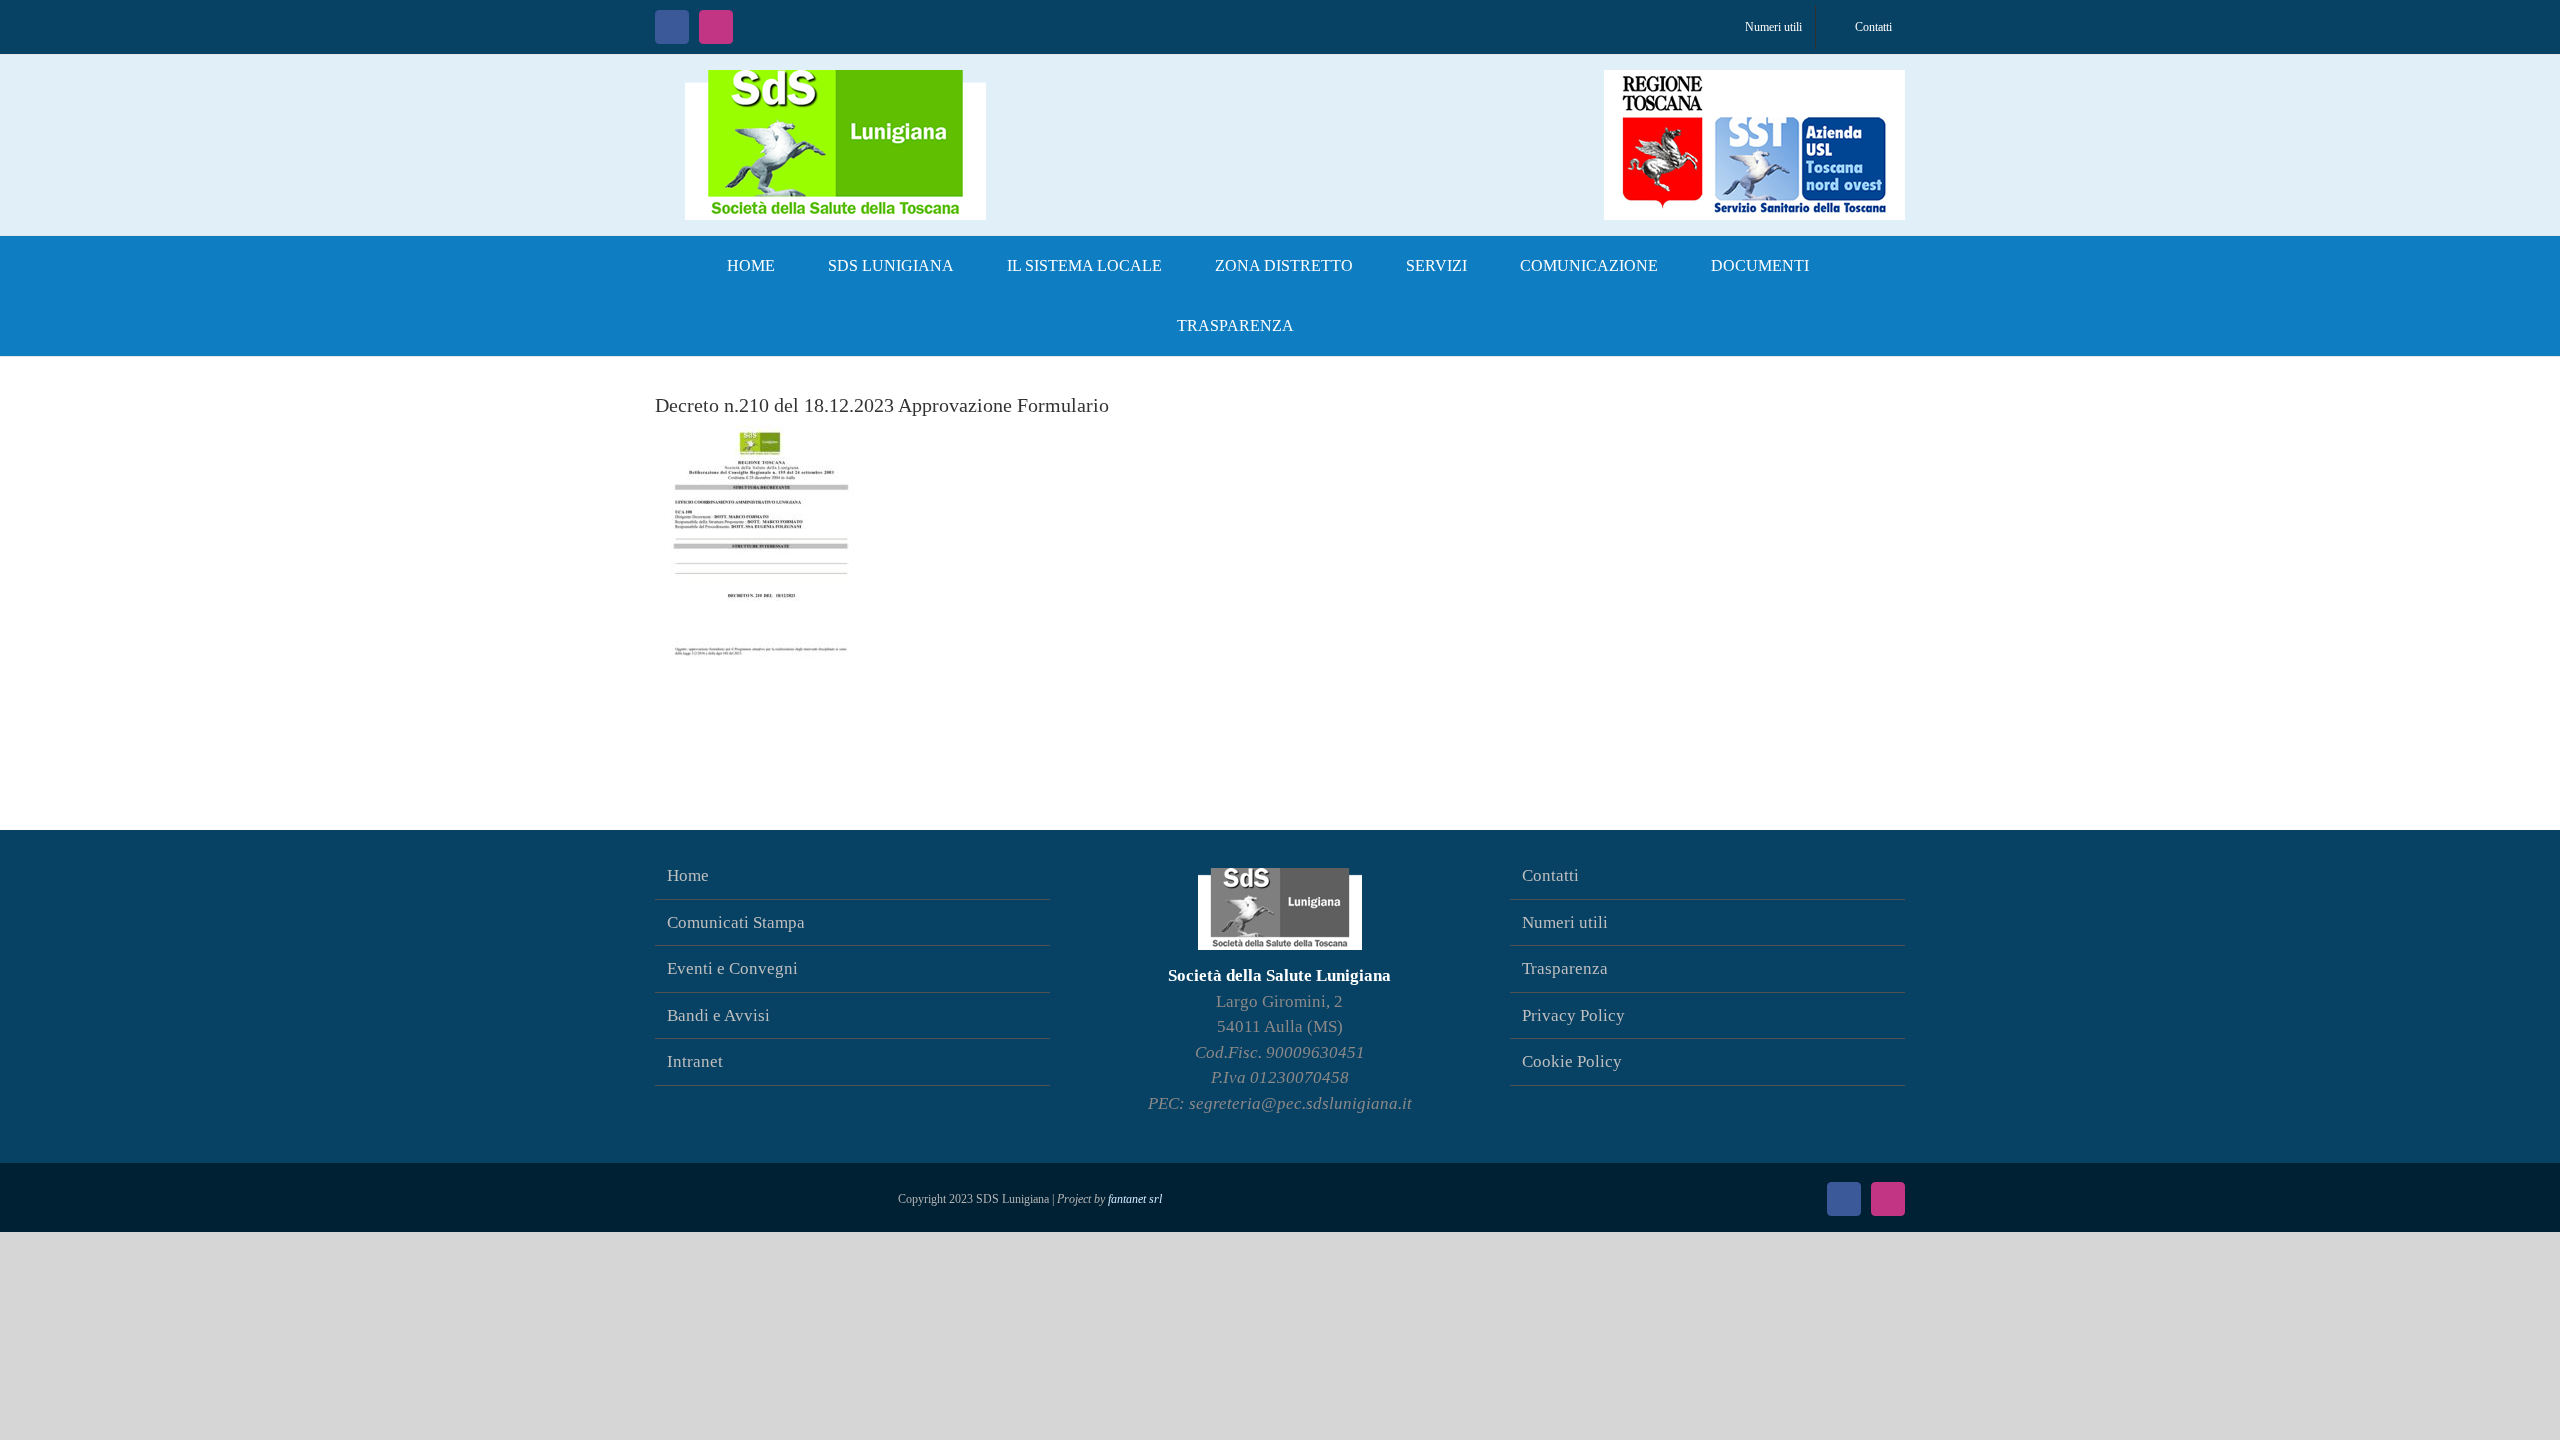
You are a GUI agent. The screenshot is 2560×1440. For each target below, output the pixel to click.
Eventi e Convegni (732, 968)
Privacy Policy (1573, 1015)
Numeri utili (1565, 922)
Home (688, 875)
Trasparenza (1565, 968)
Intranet (695, 1061)
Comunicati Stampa (736, 922)
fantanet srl (1135, 1199)
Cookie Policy (1572, 1061)
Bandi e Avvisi (718, 1015)
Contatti (1550, 875)
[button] (1353, 326)
